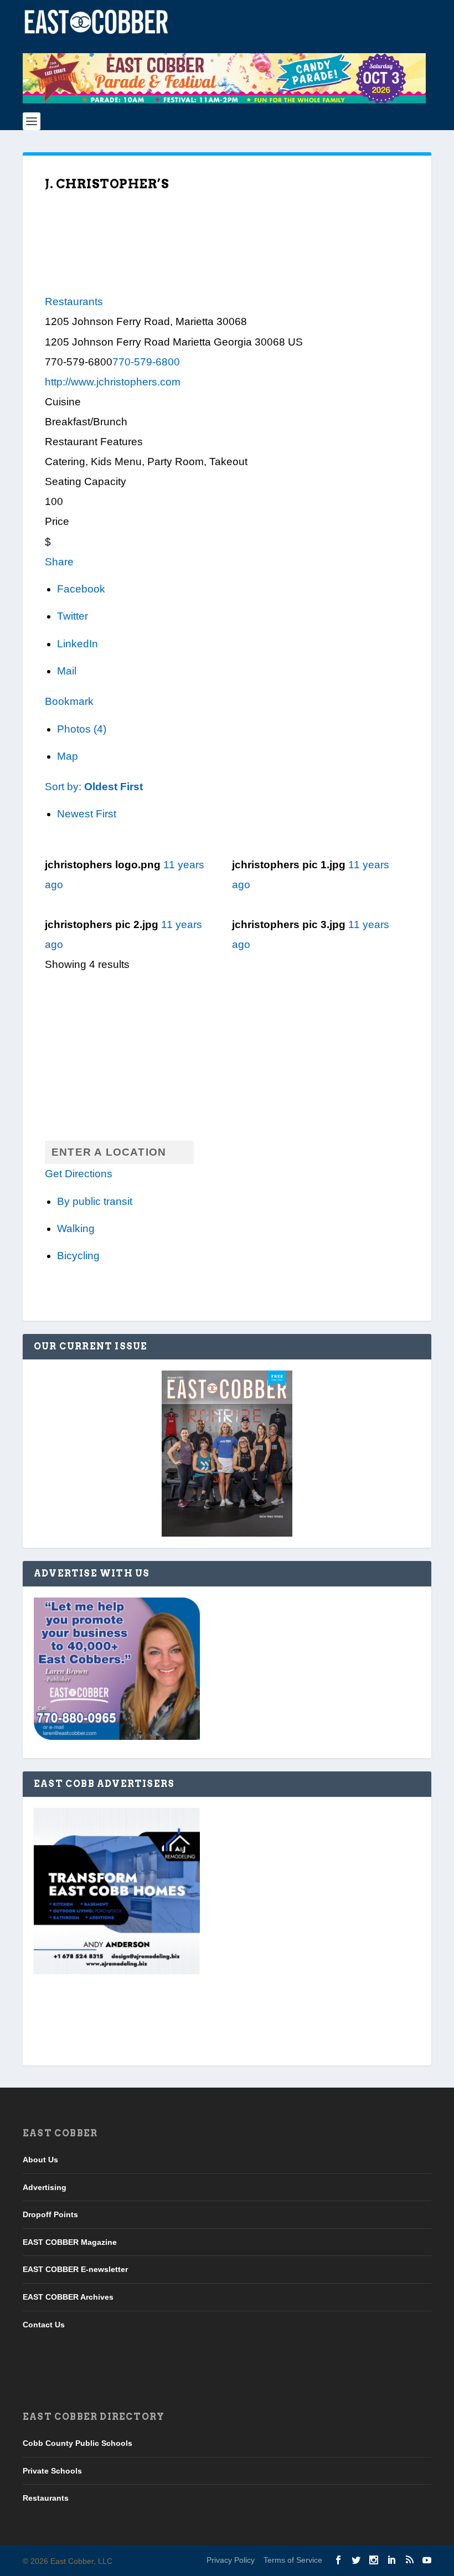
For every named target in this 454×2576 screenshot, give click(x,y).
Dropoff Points (50, 2214)
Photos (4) (82, 729)
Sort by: (94, 787)
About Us (40, 2160)
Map (68, 756)
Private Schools (52, 2470)
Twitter (73, 616)
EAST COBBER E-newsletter (75, 2269)
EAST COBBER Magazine (70, 2242)
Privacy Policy (231, 2560)
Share (59, 562)
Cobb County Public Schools (78, 2443)
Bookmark (69, 701)
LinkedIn (78, 644)
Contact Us (44, 2324)
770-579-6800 (146, 362)
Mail (67, 671)
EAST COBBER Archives (68, 2297)
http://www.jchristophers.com (113, 382)
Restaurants (74, 302)
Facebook (81, 589)
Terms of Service (293, 2560)
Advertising (45, 2187)
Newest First (87, 814)
